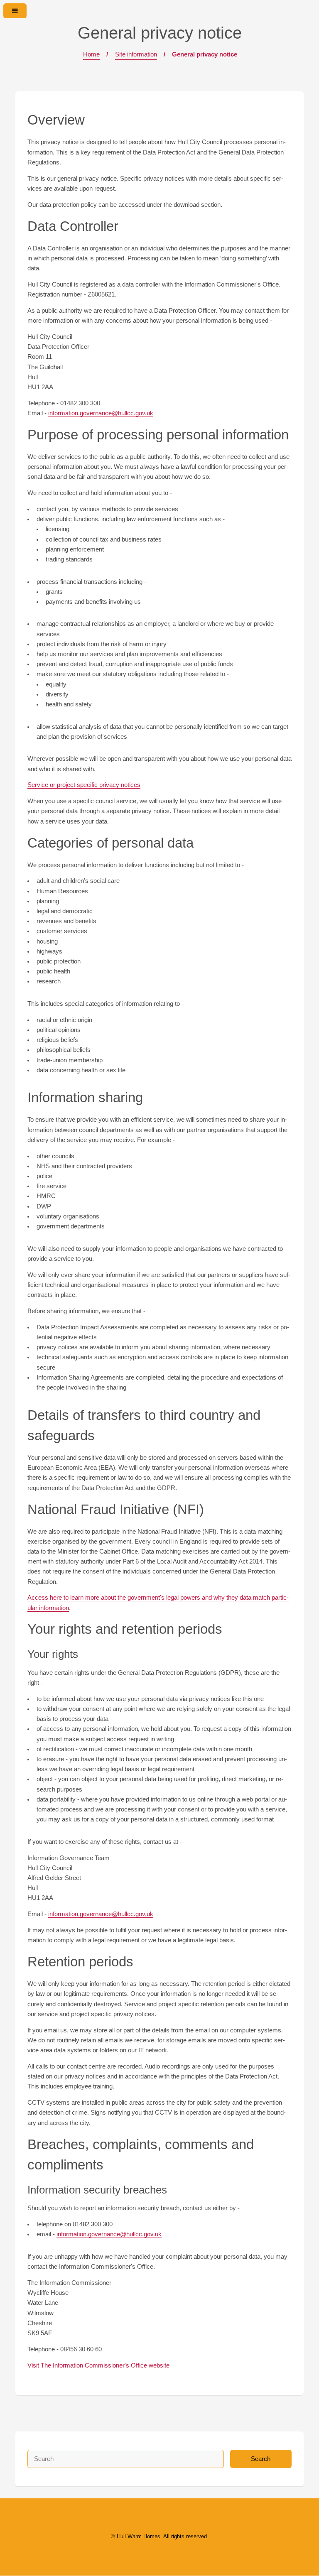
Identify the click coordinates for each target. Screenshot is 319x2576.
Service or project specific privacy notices (84, 785)
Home (91, 54)
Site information (136, 54)
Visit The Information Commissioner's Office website (98, 2365)
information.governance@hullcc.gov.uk (101, 413)
